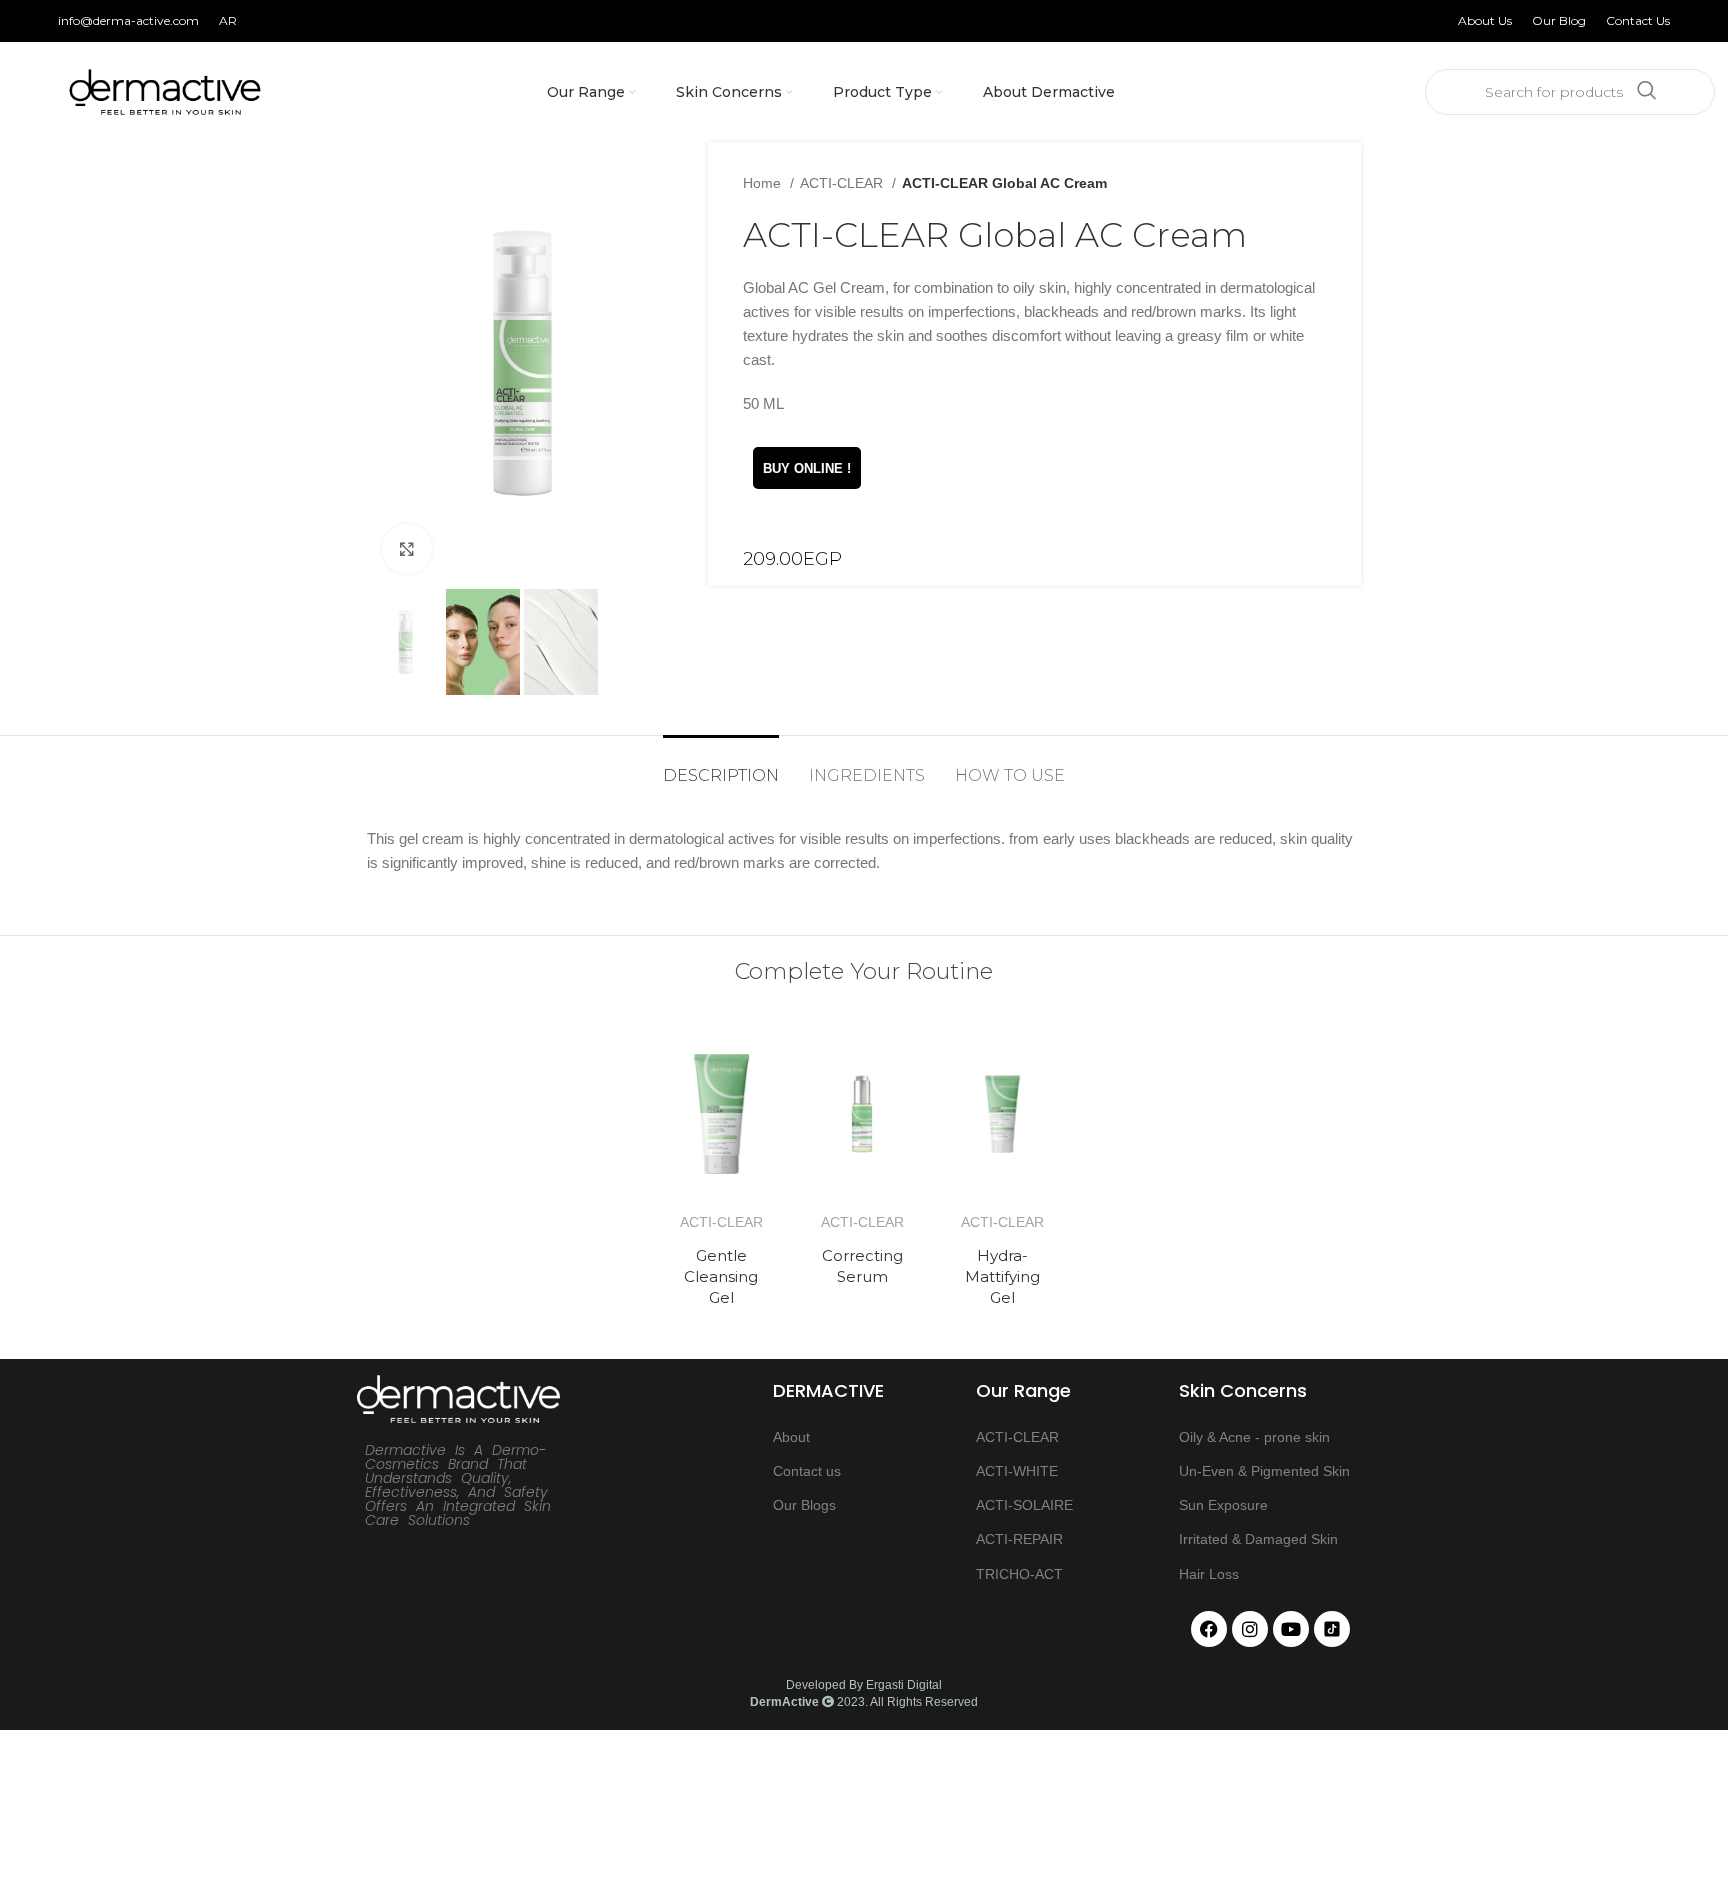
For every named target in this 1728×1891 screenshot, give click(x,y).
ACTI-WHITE (1017, 1471)
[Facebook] (1209, 1629)
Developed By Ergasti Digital (864, 1685)
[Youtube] (1291, 1629)
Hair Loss (1209, 1574)
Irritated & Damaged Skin (1258, 1539)
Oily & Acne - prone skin (1254, 1437)
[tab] (721, 765)
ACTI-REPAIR (1019, 1539)
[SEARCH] (1647, 92)
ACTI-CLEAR (843, 183)
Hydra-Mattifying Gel (1002, 1276)
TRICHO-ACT (1019, 1574)
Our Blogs (804, 1505)
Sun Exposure (1223, 1505)
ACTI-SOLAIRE (1024, 1505)
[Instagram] (1250, 1629)
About (791, 1437)
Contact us (807, 1471)
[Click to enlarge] (407, 549)
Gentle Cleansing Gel (721, 1276)
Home (764, 183)
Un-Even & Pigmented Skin (1264, 1471)
